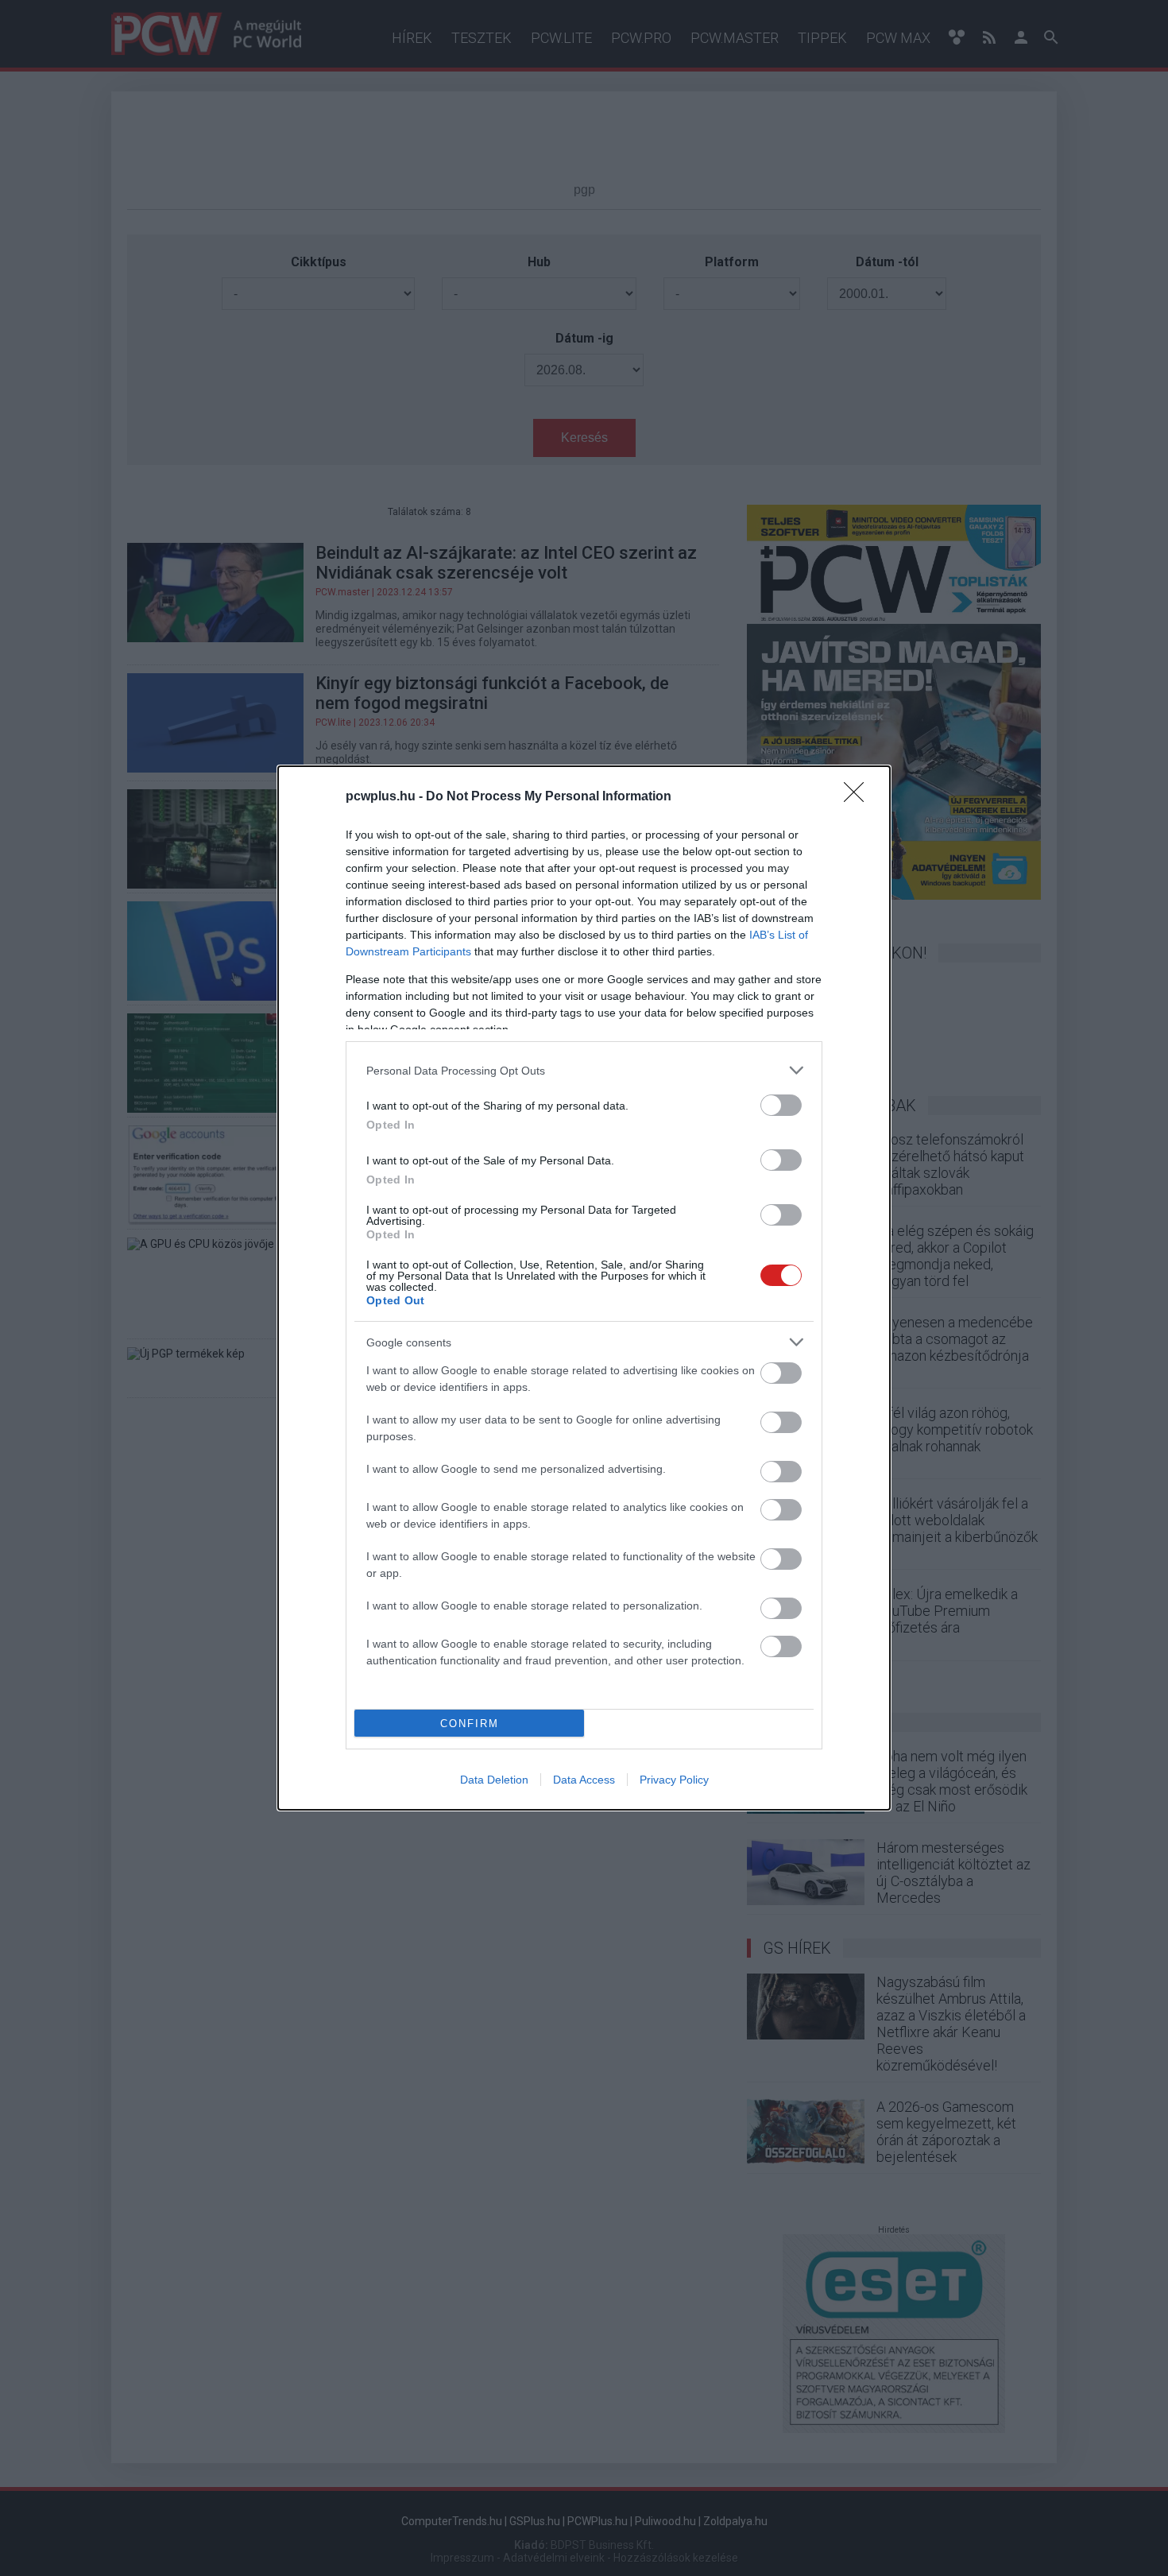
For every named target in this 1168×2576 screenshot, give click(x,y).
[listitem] (584, 1070)
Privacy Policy (674, 1780)
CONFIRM (470, 1724)
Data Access (584, 1780)
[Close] (859, 797)
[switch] (781, 1105)
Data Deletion (494, 1780)
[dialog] (584, 1288)
